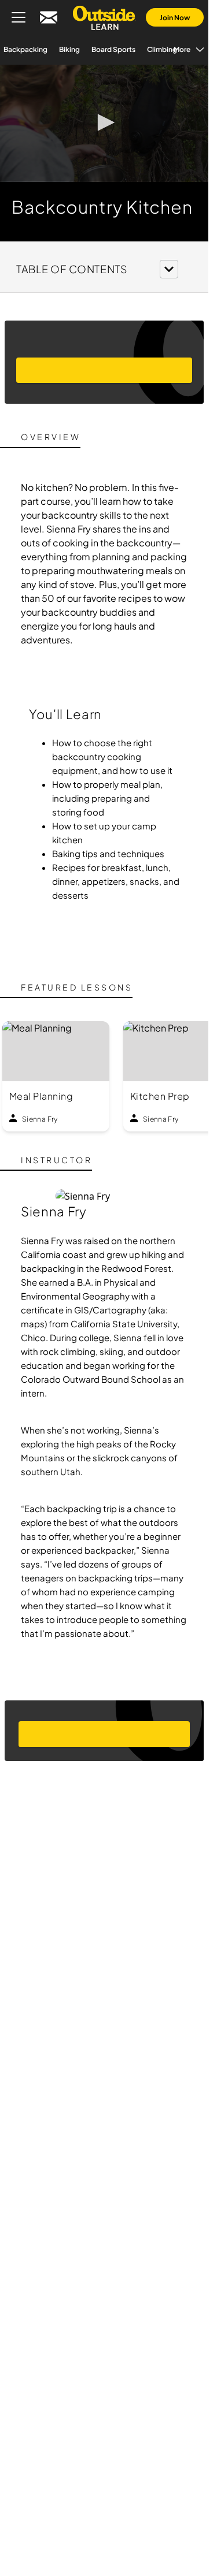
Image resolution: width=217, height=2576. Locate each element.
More (169, 49)
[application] (104, 123)
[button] (104, 122)
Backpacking (39, 49)
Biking (83, 49)
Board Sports (127, 49)
